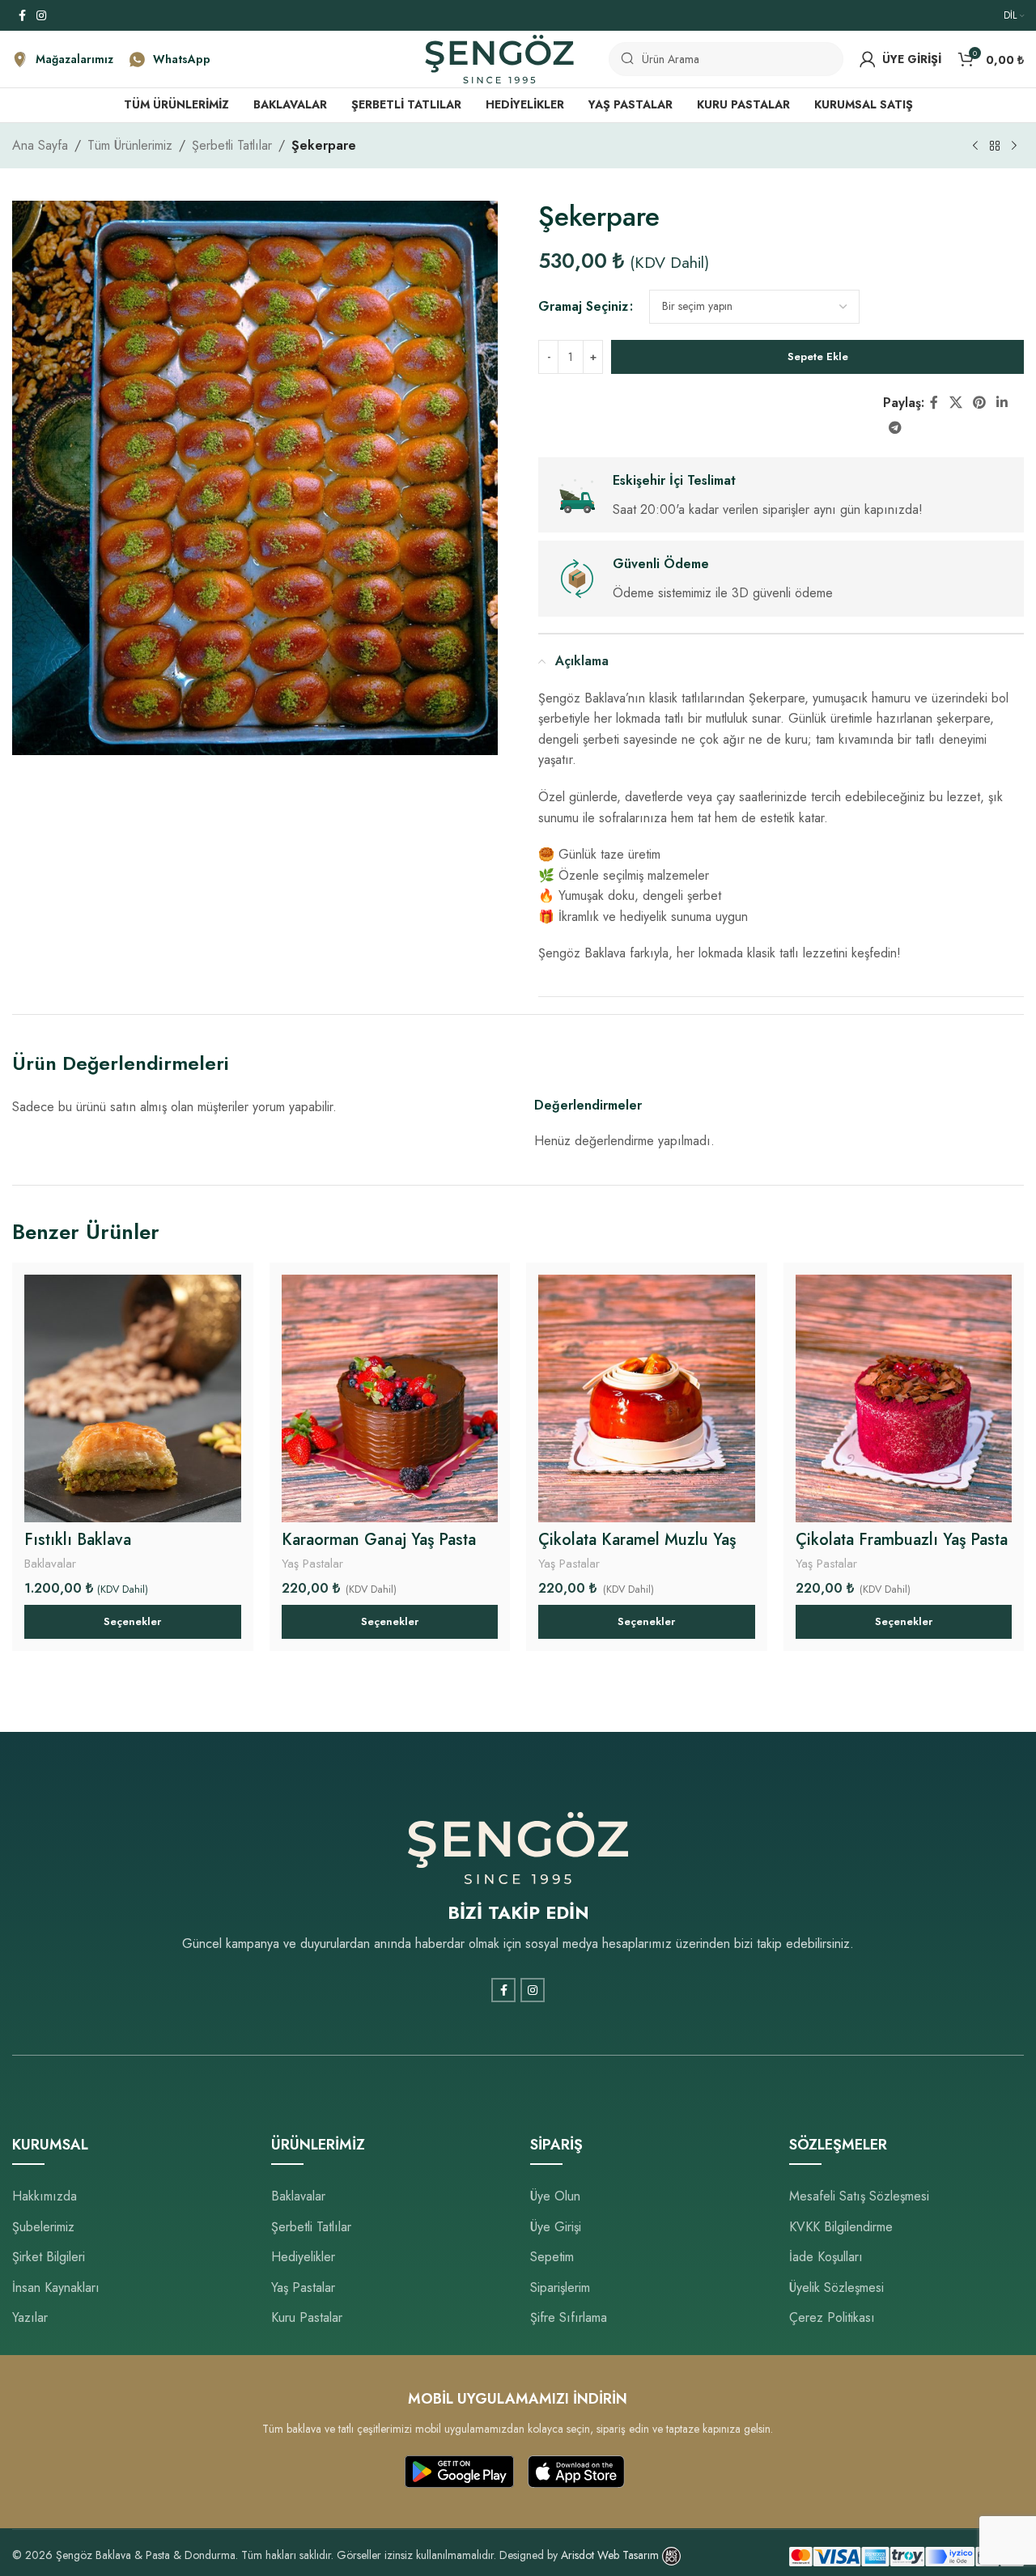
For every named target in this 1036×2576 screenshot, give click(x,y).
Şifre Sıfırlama (569, 2317)
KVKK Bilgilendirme (841, 2227)
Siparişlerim (560, 2287)
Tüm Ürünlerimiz (130, 145)
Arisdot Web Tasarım (610, 2555)
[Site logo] (499, 58)
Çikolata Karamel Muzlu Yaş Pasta (637, 1551)
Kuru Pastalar (307, 2317)
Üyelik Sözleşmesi (836, 2287)
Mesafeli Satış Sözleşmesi (859, 2196)
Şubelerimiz (43, 2227)
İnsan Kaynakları (56, 2287)
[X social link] (955, 403)
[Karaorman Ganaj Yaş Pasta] (390, 1398)
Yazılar (30, 2317)
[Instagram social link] (41, 16)
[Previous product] (975, 146)
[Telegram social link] (895, 428)
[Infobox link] (63, 59)
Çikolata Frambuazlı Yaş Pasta (902, 1540)
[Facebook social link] (22, 16)
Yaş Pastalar (312, 1564)
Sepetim (552, 2257)
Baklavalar (50, 1564)
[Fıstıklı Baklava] (133, 1398)
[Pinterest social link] (979, 403)
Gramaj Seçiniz (583, 306)
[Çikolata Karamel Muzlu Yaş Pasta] (647, 1398)
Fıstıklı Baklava (78, 1540)
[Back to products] (995, 146)
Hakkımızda (45, 2196)
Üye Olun (555, 2196)
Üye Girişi (556, 2227)
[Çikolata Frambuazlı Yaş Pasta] (904, 1398)
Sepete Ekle (818, 356)
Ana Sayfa (40, 145)
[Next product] (1014, 146)
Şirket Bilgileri (49, 2257)
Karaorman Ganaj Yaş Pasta (379, 1540)
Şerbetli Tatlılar (232, 145)
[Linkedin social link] (1002, 403)
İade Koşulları (826, 2257)
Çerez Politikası (832, 2317)
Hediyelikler (303, 2257)
